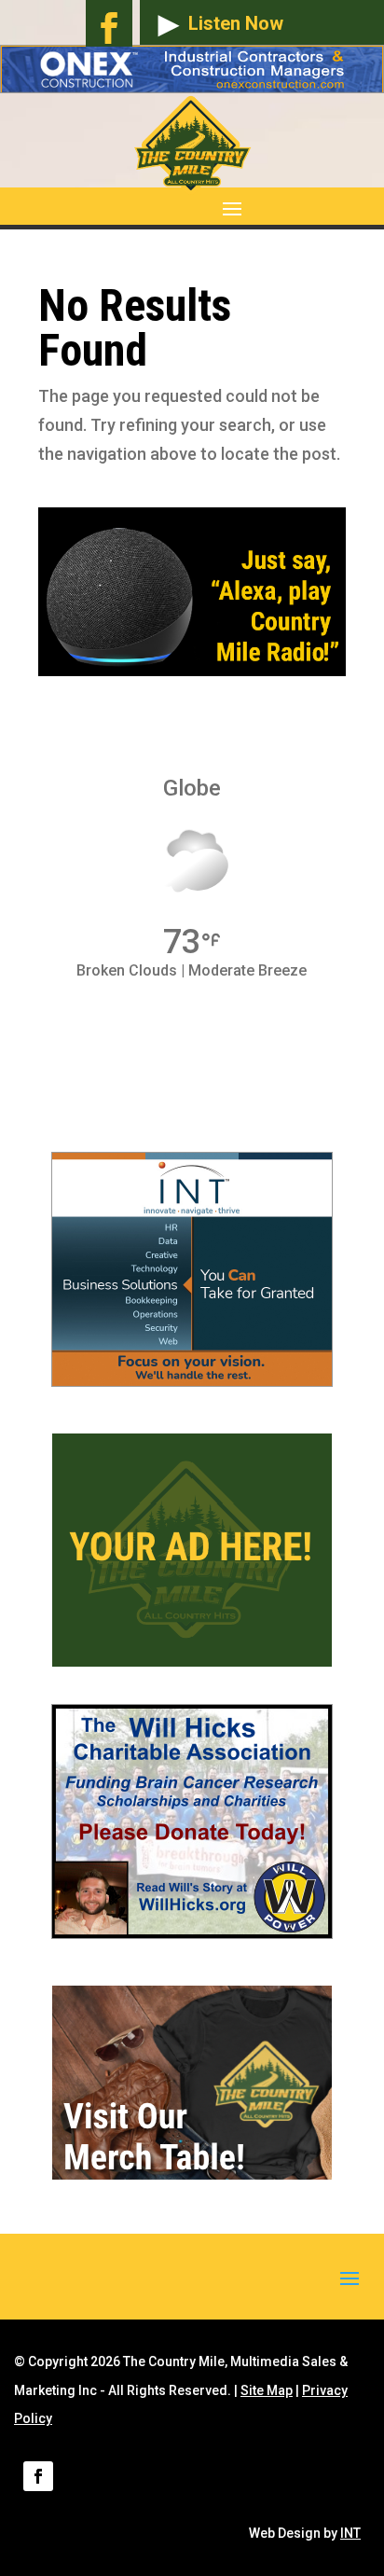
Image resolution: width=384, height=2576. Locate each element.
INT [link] (350, 2533)
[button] (133, 207)
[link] (192, 1380)
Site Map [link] (267, 2390)
